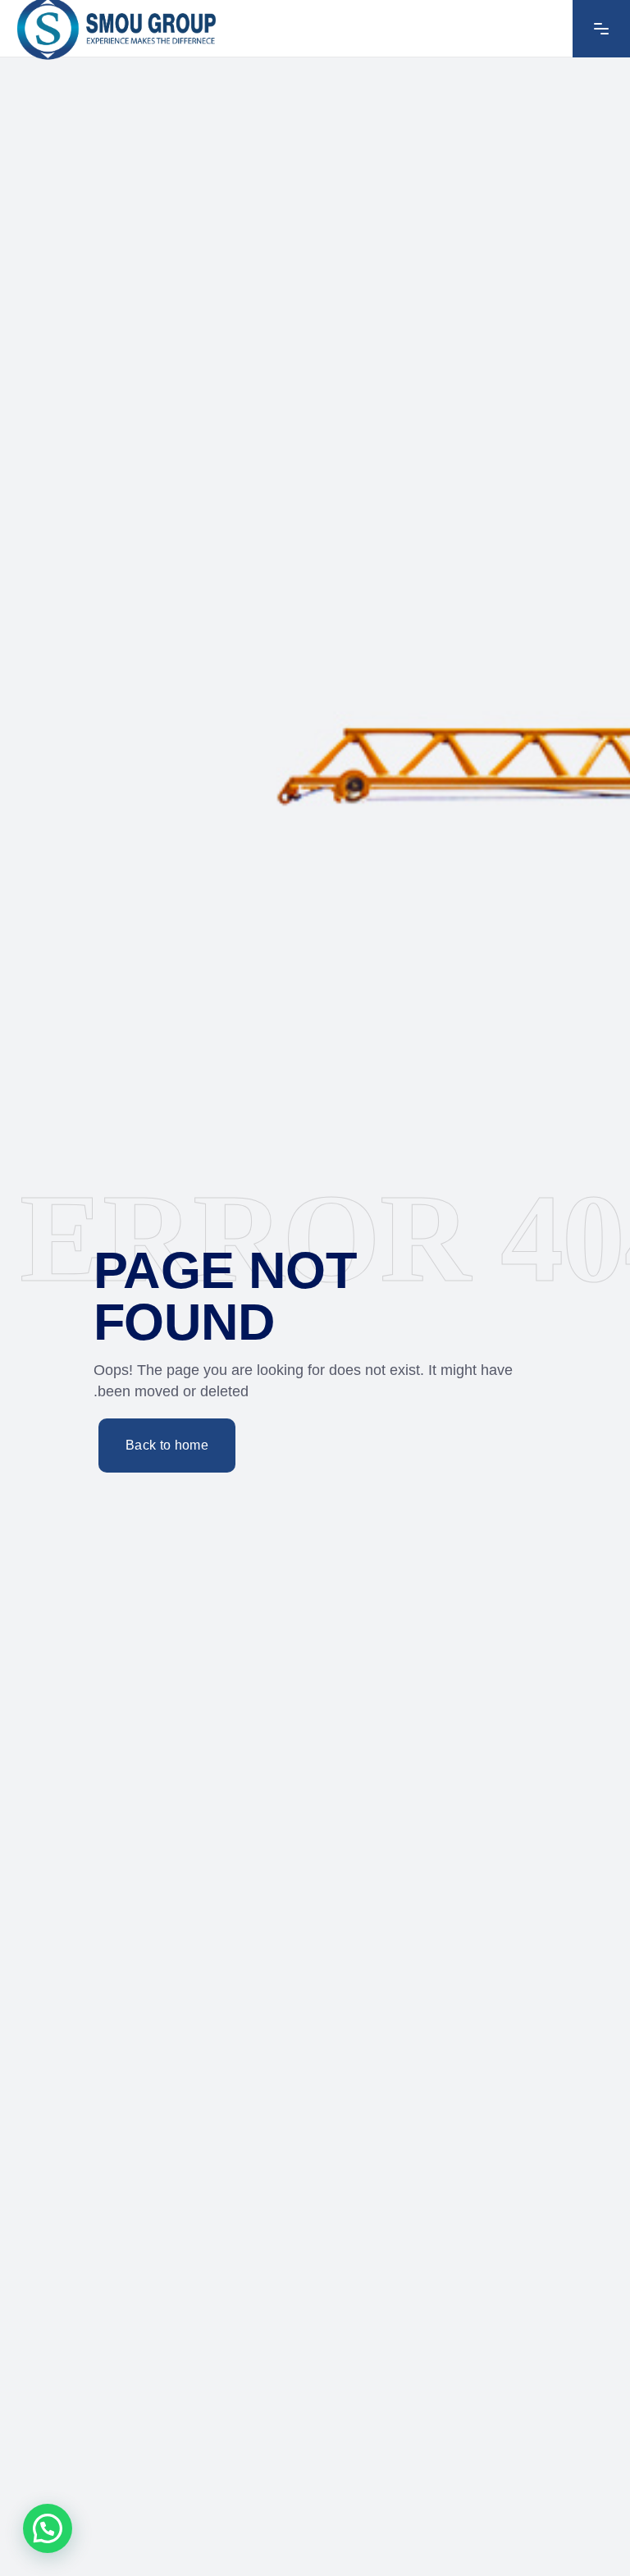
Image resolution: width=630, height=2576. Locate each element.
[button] (48, 2528)
